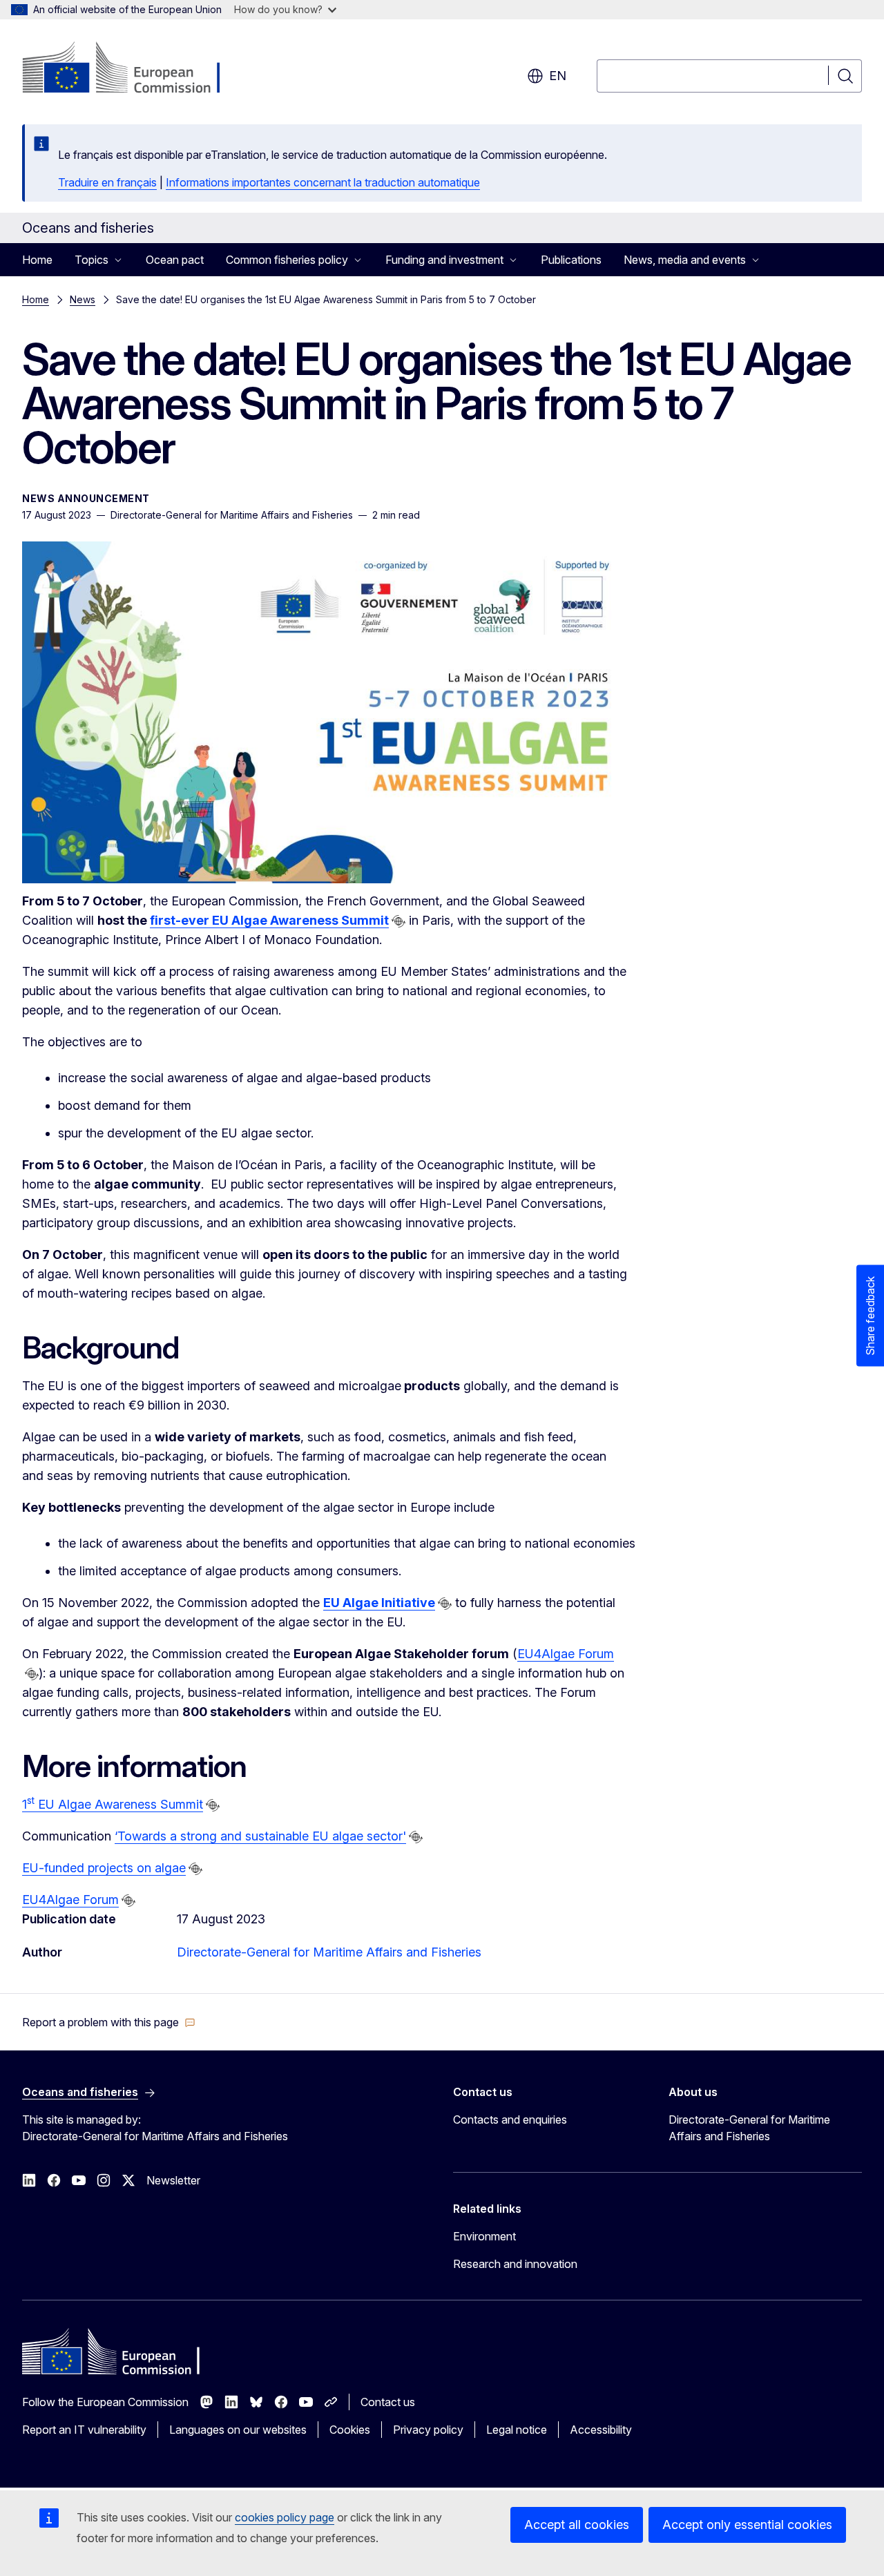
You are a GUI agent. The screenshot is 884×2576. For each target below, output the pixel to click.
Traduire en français (107, 182)
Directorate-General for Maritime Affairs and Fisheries (329, 1952)
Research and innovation (515, 2264)
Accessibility (601, 2430)
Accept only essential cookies (747, 2525)
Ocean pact (175, 260)
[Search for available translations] (398, 921)
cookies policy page (285, 2517)
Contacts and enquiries (510, 2120)
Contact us (388, 2402)
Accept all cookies (577, 2525)
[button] (109, 2022)
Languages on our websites (238, 2430)
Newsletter (173, 2180)
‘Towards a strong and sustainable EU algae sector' (260, 1836)
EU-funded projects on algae (104, 1868)
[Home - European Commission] (134, 69)
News (83, 299)
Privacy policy (428, 2430)
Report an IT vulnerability (84, 2430)
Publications (571, 260)
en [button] (558, 76)
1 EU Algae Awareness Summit (113, 1804)
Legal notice (517, 2430)
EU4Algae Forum (566, 1654)
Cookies (350, 2430)
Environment (484, 2236)
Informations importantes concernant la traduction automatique (323, 182)
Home (37, 260)
